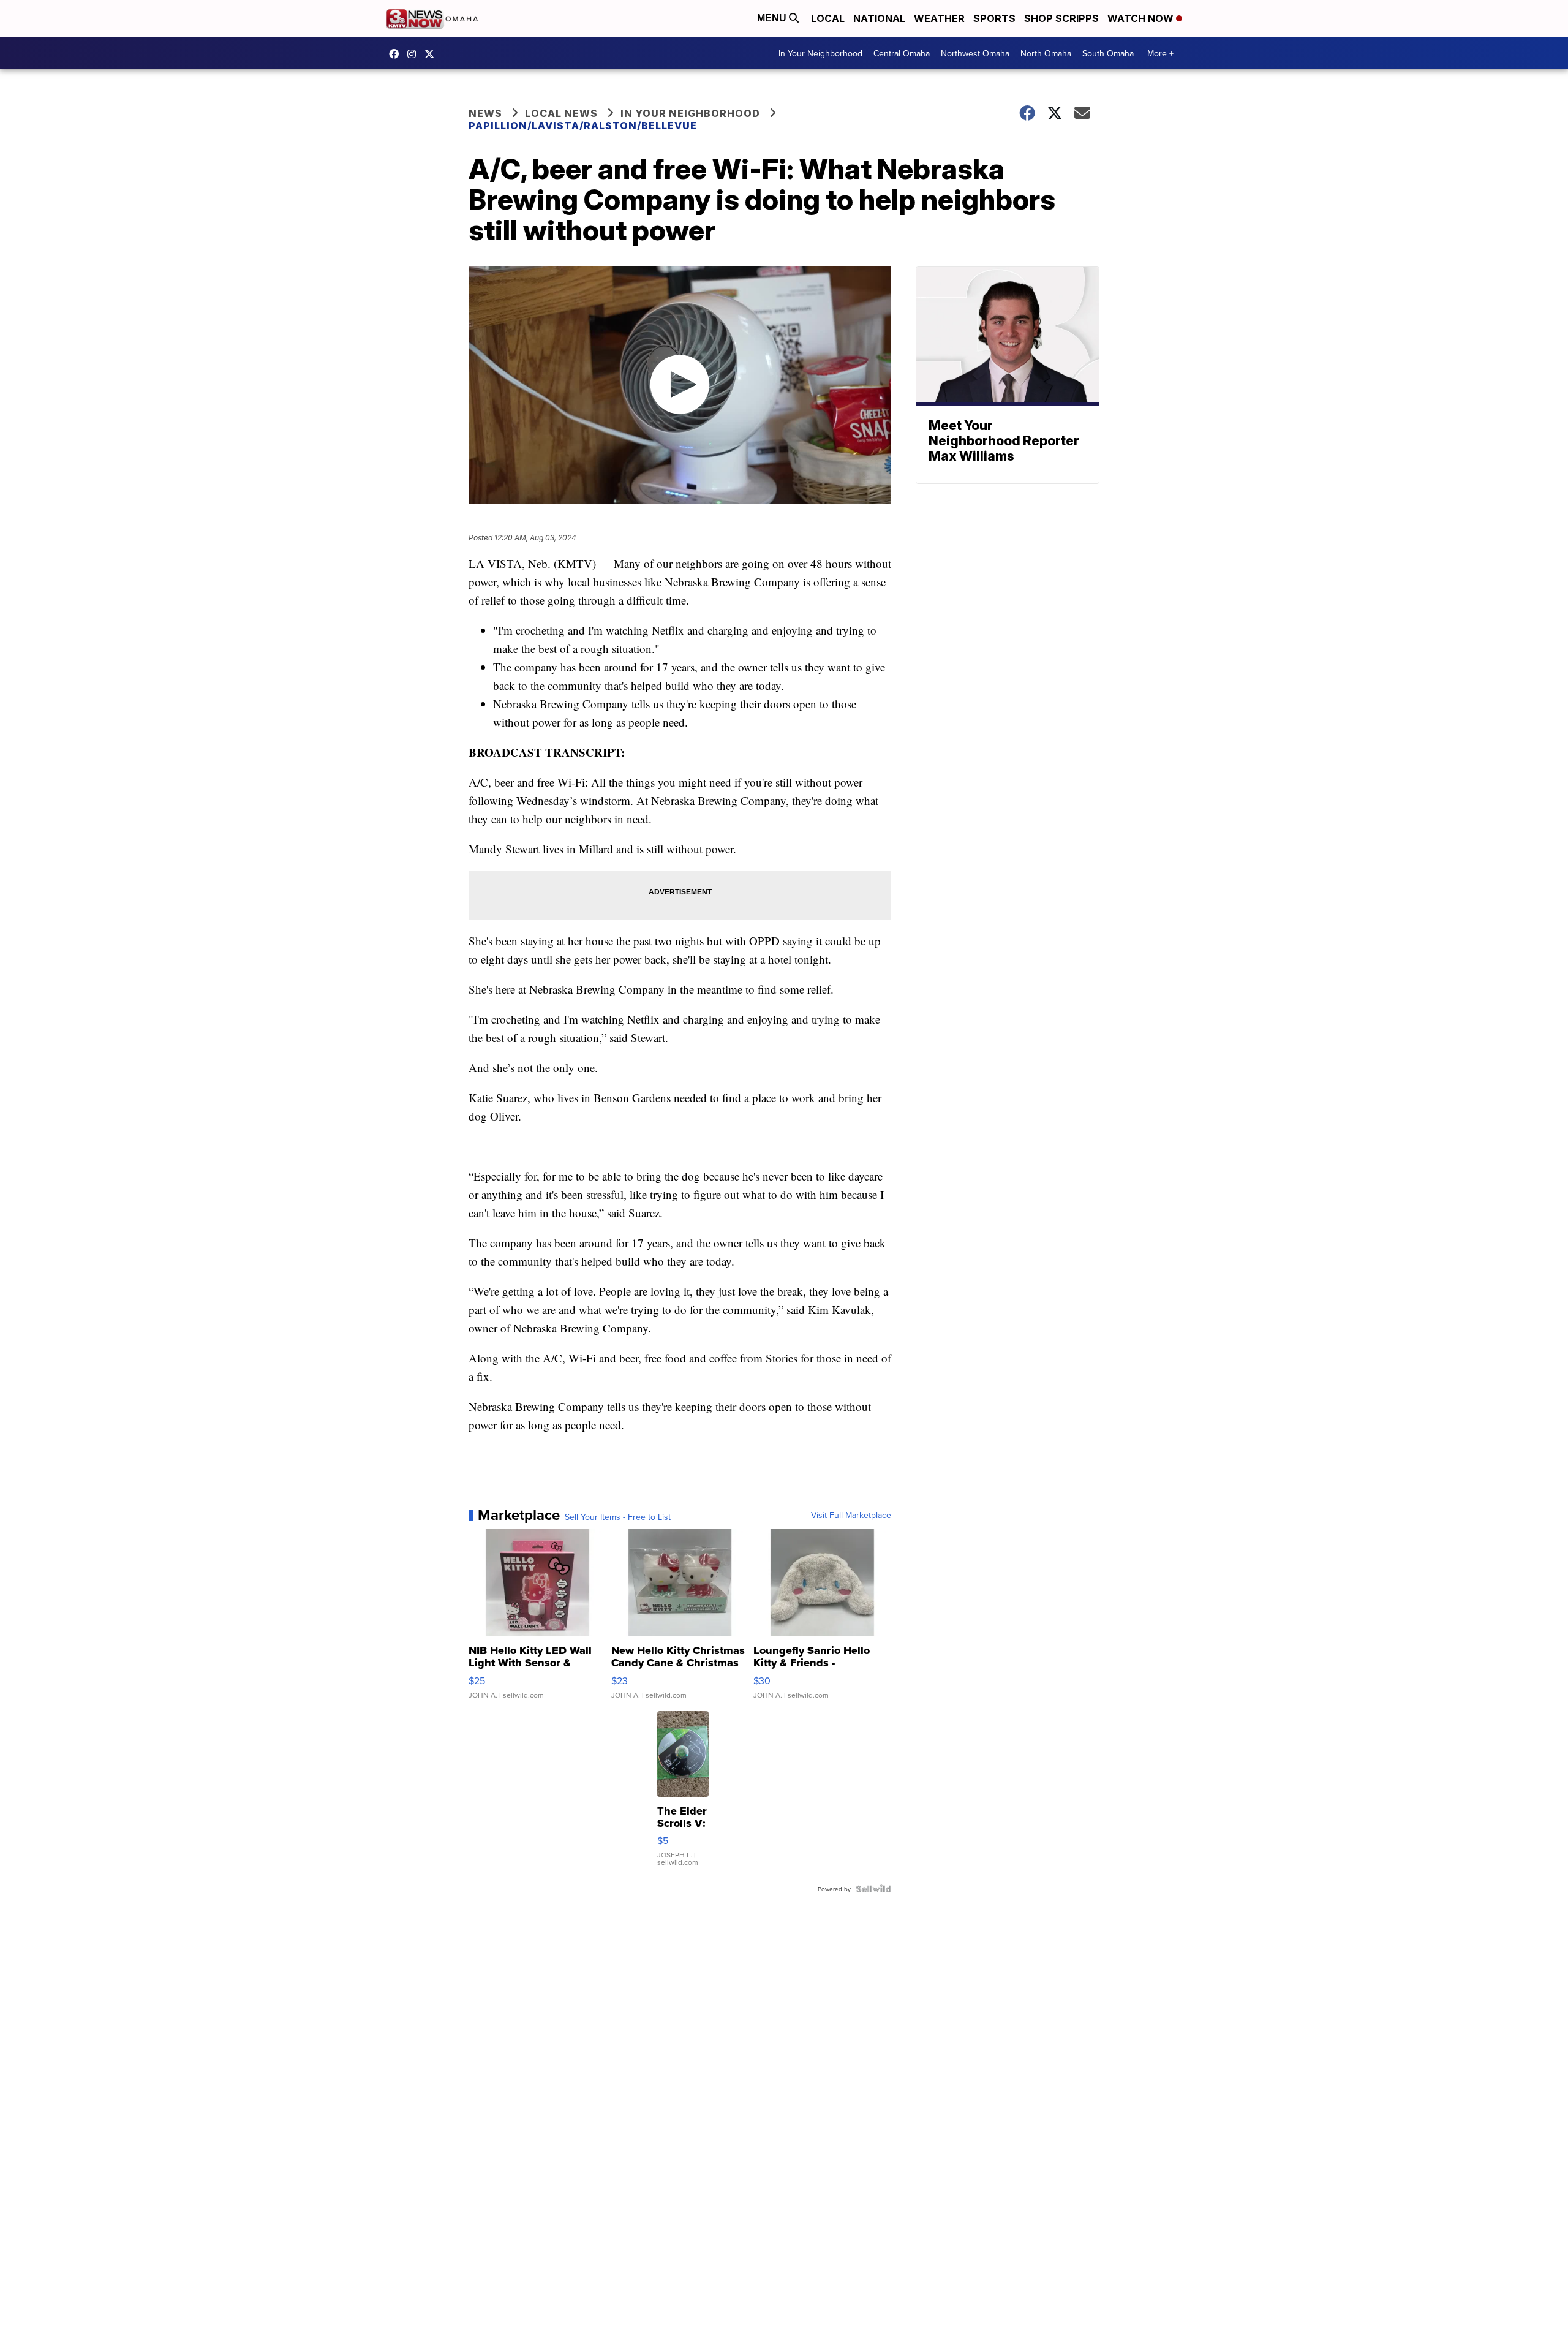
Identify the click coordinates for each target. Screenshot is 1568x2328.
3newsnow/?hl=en (415, 54)
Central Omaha (902, 53)
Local (828, 18)
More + (1160, 53)
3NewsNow (397, 54)
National (879, 18)
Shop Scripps (1061, 18)
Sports (994, 18)
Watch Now (1142, 18)
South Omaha (1108, 53)
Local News (561, 113)
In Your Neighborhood (820, 53)
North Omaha (1046, 53)
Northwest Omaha (975, 53)
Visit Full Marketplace (851, 1515)
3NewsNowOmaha (432, 54)
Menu (773, 18)
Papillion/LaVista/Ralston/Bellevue (583, 126)
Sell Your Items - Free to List (618, 1517)
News (485, 113)
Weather (939, 18)
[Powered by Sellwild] (873, 1889)
